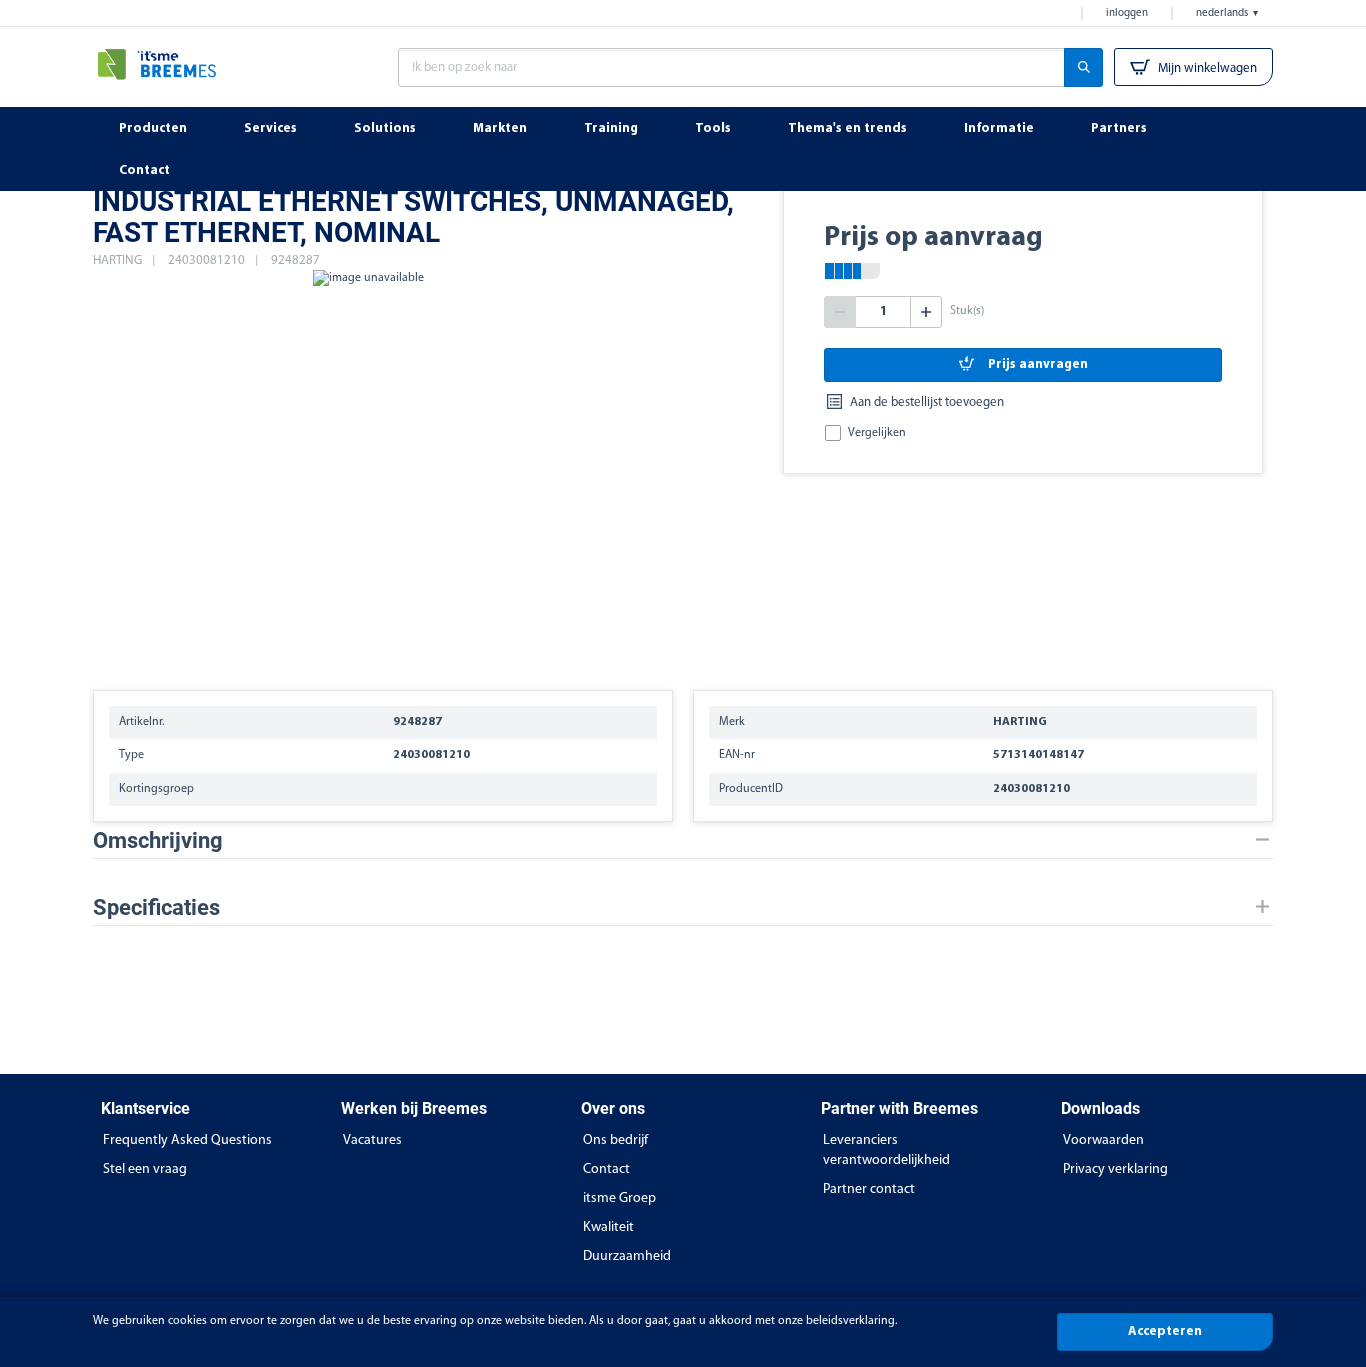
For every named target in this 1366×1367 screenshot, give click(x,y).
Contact (606, 1169)
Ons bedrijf (615, 1140)
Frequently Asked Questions (187, 1140)
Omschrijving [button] (158, 840)
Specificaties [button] (156, 907)
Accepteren (1165, 1331)
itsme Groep (619, 1198)
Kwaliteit (608, 1227)
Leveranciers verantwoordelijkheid (886, 1150)
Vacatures (372, 1140)
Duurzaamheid (627, 1256)
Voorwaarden (1103, 1140)
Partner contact (869, 1189)
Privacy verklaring (1115, 1169)
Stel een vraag (145, 1169)
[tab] (683, 840)
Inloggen (1127, 13)
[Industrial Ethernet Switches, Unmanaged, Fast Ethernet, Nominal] (368, 470)
